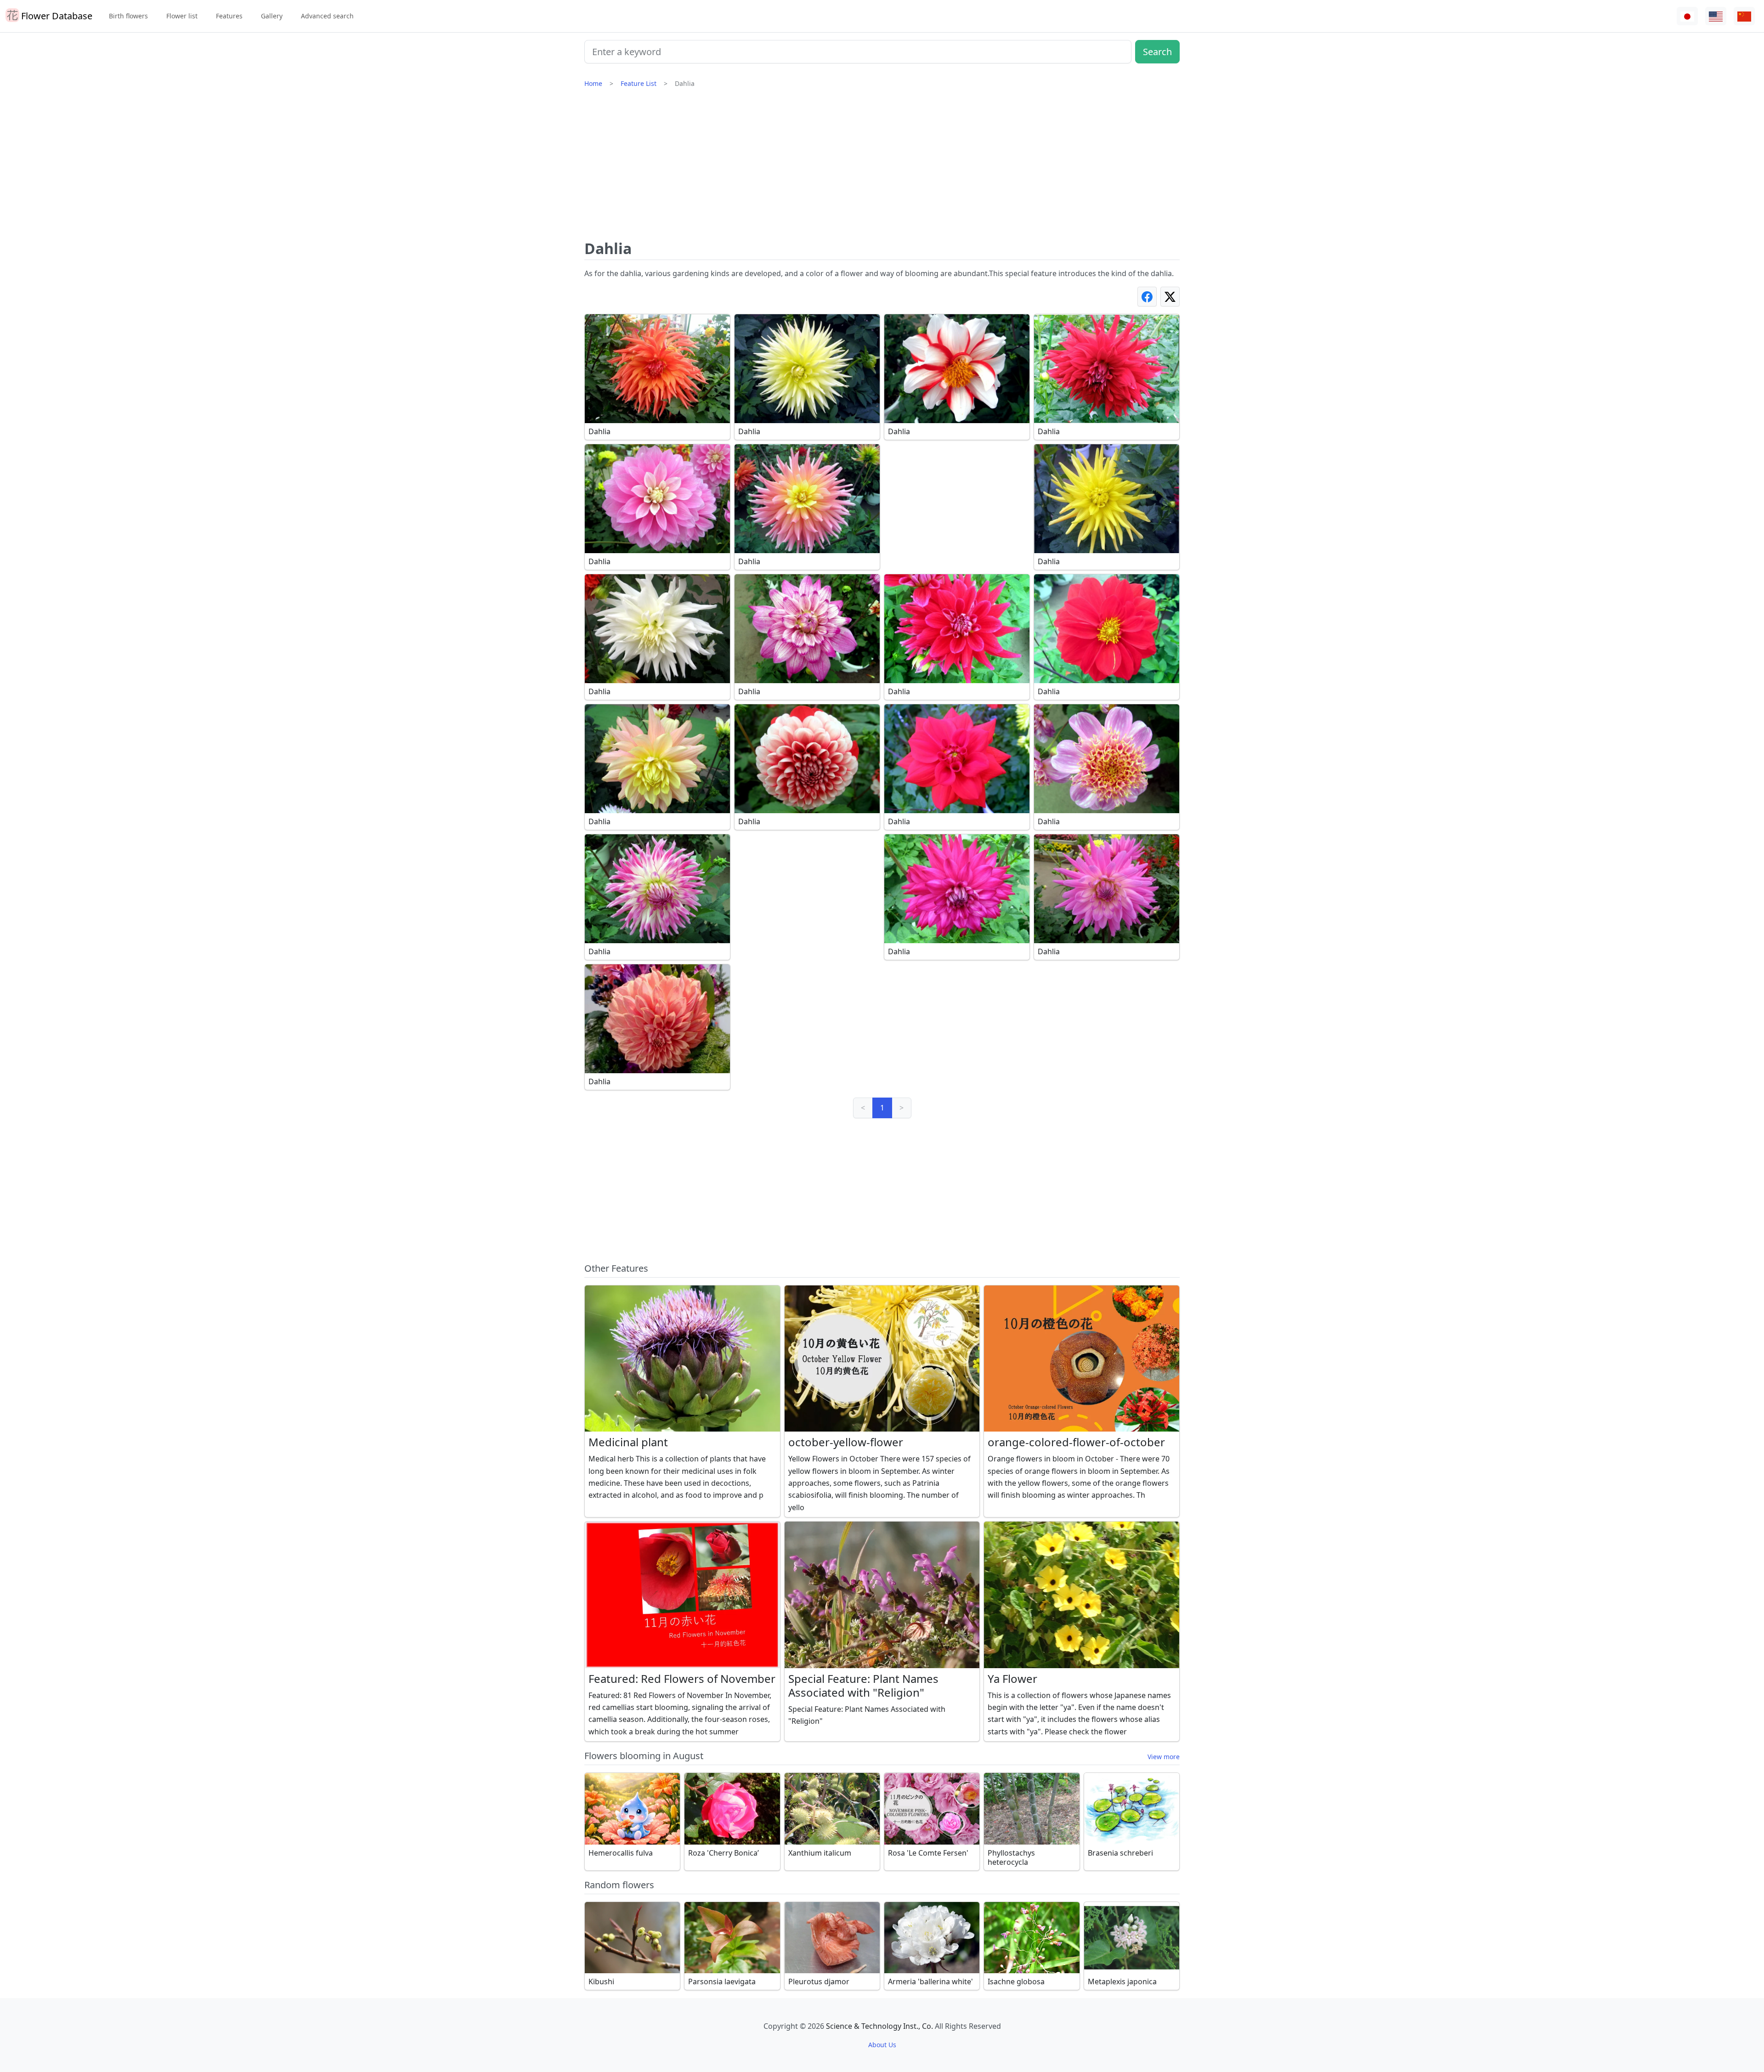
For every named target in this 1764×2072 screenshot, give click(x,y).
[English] (1716, 16)
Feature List (639, 83)
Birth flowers (128, 16)
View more (1164, 1757)
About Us (882, 2045)
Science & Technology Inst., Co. (879, 2026)
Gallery (272, 16)
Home (593, 83)
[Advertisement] (882, 168)
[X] (1170, 297)
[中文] (1744, 16)
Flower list (182, 16)
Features (229, 16)
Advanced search (327, 16)
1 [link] (882, 1108)
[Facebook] (1147, 297)
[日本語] (1687, 16)
